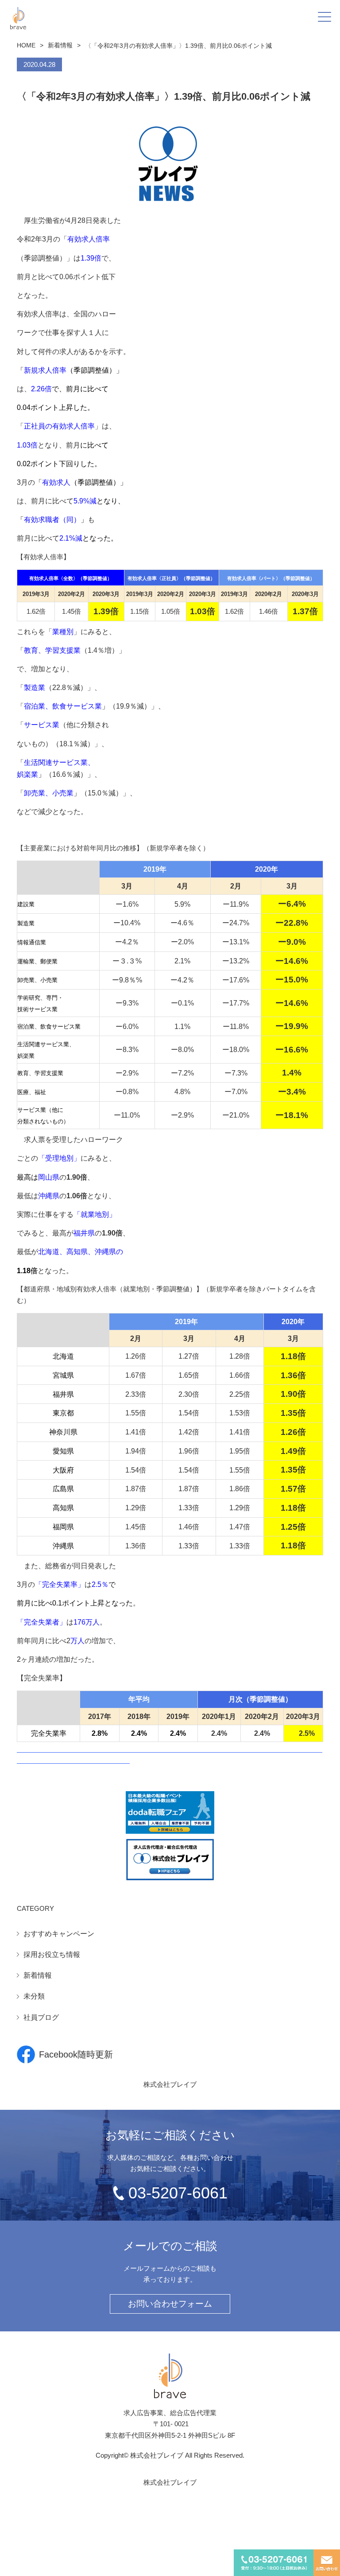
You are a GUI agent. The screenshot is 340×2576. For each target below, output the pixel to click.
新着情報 (60, 45)
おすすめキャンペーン (59, 1934)
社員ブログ (41, 2017)
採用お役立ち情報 (52, 1954)
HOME (26, 45)
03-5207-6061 (178, 2193)
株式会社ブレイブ (170, 2084)
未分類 (34, 1996)
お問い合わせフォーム (170, 2304)
